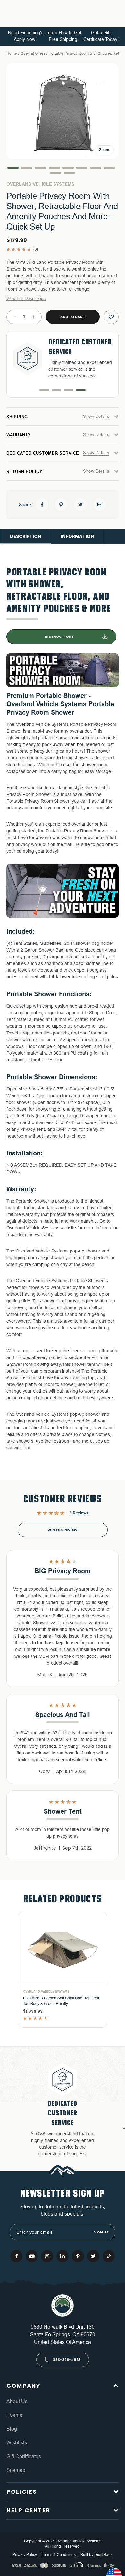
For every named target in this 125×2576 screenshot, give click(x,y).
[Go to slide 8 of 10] (109, 168)
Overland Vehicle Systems (40, 184)
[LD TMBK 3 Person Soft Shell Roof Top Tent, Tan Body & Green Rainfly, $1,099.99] (63, 1948)
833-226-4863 (67, 2360)
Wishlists (17, 2443)
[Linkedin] (63, 2256)
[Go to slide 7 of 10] (96, 168)
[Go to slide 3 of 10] (41, 168)
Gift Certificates (24, 2456)
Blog (12, 2429)
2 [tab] (56, 390)
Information (78, 536)
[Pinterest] (61, 505)
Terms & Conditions (59, 2555)
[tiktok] (109, 2256)
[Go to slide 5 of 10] (68, 168)
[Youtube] (32, 2256)
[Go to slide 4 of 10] (54, 168)
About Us (17, 2401)
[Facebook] (42, 505)
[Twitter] (80, 505)
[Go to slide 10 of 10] (69, 173)
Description (26, 536)
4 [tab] (81, 390)
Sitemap (16, 2470)
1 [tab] (44, 390)
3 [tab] (69, 390)
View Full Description (26, 299)
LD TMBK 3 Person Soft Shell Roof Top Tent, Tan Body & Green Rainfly (62, 2001)
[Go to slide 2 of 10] (27, 168)
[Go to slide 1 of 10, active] (13, 168)
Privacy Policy (25, 2555)
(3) (36, 249)
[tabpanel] (63, 358)
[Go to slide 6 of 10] (82, 168)
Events (14, 2415)
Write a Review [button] (63, 1530)
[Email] (100, 505)
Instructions (59, 636)
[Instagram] (47, 2256)
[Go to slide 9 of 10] (56, 173)
